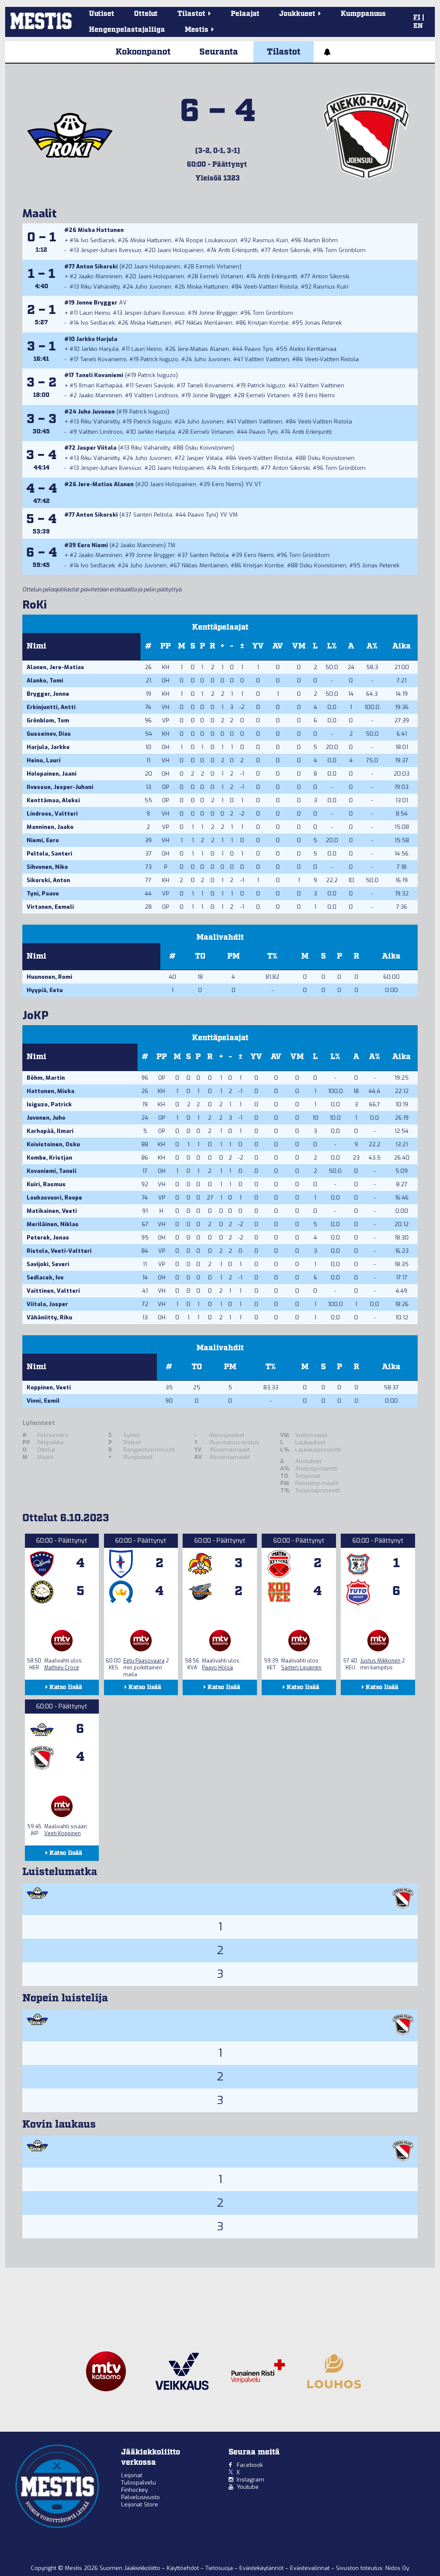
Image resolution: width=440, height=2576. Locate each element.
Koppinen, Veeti (49, 1387)
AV (278, 646)
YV (258, 646)
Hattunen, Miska (50, 1091)
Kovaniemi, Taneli (52, 1171)
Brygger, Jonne (48, 694)
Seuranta (219, 52)
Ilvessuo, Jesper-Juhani (60, 787)
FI (417, 18)
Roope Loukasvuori (212, 240)
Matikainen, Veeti (52, 1211)
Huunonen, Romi (49, 977)
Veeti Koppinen (63, 1833)
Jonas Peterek (323, 323)
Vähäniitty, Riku (49, 1317)
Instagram (251, 2480)
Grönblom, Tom (48, 720)
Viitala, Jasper (47, 1304)
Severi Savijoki (154, 385)
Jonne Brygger (97, 303)
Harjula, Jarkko (48, 747)
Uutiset (102, 14)
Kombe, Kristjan (49, 1158)
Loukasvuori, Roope (54, 1198)
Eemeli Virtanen (218, 266)
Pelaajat (245, 14)
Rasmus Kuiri (270, 240)
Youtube (248, 2487)
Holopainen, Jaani (52, 774)
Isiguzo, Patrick (49, 1104)
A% (372, 646)
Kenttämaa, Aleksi (53, 800)
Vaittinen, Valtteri (53, 1291)
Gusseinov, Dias (49, 734)
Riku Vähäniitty (100, 287)
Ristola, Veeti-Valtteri (59, 1251)
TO (200, 956)
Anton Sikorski (291, 250)
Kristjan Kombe (268, 323)
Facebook (250, 2465)
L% (332, 646)
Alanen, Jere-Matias (55, 667)
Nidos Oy (397, 2568)
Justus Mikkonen (380, 1661)
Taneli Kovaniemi (103, 359)
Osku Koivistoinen (209, 448)
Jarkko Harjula (97, 339)
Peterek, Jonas (48, 1238)
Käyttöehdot (184, 2568)
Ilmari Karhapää (101, 385)
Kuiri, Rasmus (46, 1184)
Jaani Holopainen (180, 250)
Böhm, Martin (46, 1078)
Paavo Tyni (259, 349)
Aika (402, 646)
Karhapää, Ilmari (50, 1131)
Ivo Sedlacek (98, 240)
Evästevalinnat (310, 2568)
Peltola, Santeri (49, 854)
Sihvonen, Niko (47, 867)
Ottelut (146, 14)
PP (165, 646)
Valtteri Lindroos (156, 395)
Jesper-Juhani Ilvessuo (111, 250)
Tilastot (284, 52)
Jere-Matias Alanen (203, 349)
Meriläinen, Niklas (53, 1224)
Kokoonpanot (143, 52)
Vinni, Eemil (43, 1401)
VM (299, 646)
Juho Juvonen (153, 287)
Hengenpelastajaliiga (127, 30)
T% (272, 956)
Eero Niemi (320, 395)
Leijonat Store (140, 2504)
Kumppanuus (363, 14)
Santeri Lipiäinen (301, 1668)
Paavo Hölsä (217, 1668)
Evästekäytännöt (262, 2568)
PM (234, 956)
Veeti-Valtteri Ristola (271, 287)
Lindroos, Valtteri (52, 814)
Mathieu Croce (62, 1668)
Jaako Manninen (100, 276)
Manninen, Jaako (50, 827)
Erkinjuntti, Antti (51, 707)
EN (418, 26)
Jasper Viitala (97, 448)
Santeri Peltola (153, 515)
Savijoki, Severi (48, 1264)
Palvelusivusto (141, 2497)
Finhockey (134, 2490)
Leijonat (132, 2475)
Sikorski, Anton (48, 880)
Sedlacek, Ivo (45, 1277)
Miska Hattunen (101, 230)
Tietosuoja (220, 2568)
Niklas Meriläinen (209, 323)
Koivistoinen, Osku (53, 1144)
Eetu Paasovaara (144, 1661)
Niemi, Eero (43, 840)
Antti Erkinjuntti (238, 250)
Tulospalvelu (139, 2483)
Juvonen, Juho (46, 1118)
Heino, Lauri (44, 760)
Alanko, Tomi (45, 681)
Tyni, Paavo (43, 894)
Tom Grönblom (345, 250)
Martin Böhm (321, 240)
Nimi (37, 646)
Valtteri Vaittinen (267, 359)
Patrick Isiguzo (159, 359)
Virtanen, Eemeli (50, 907)
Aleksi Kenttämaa (313, 349)
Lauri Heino (95, 313)
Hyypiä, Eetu (45, 990)
